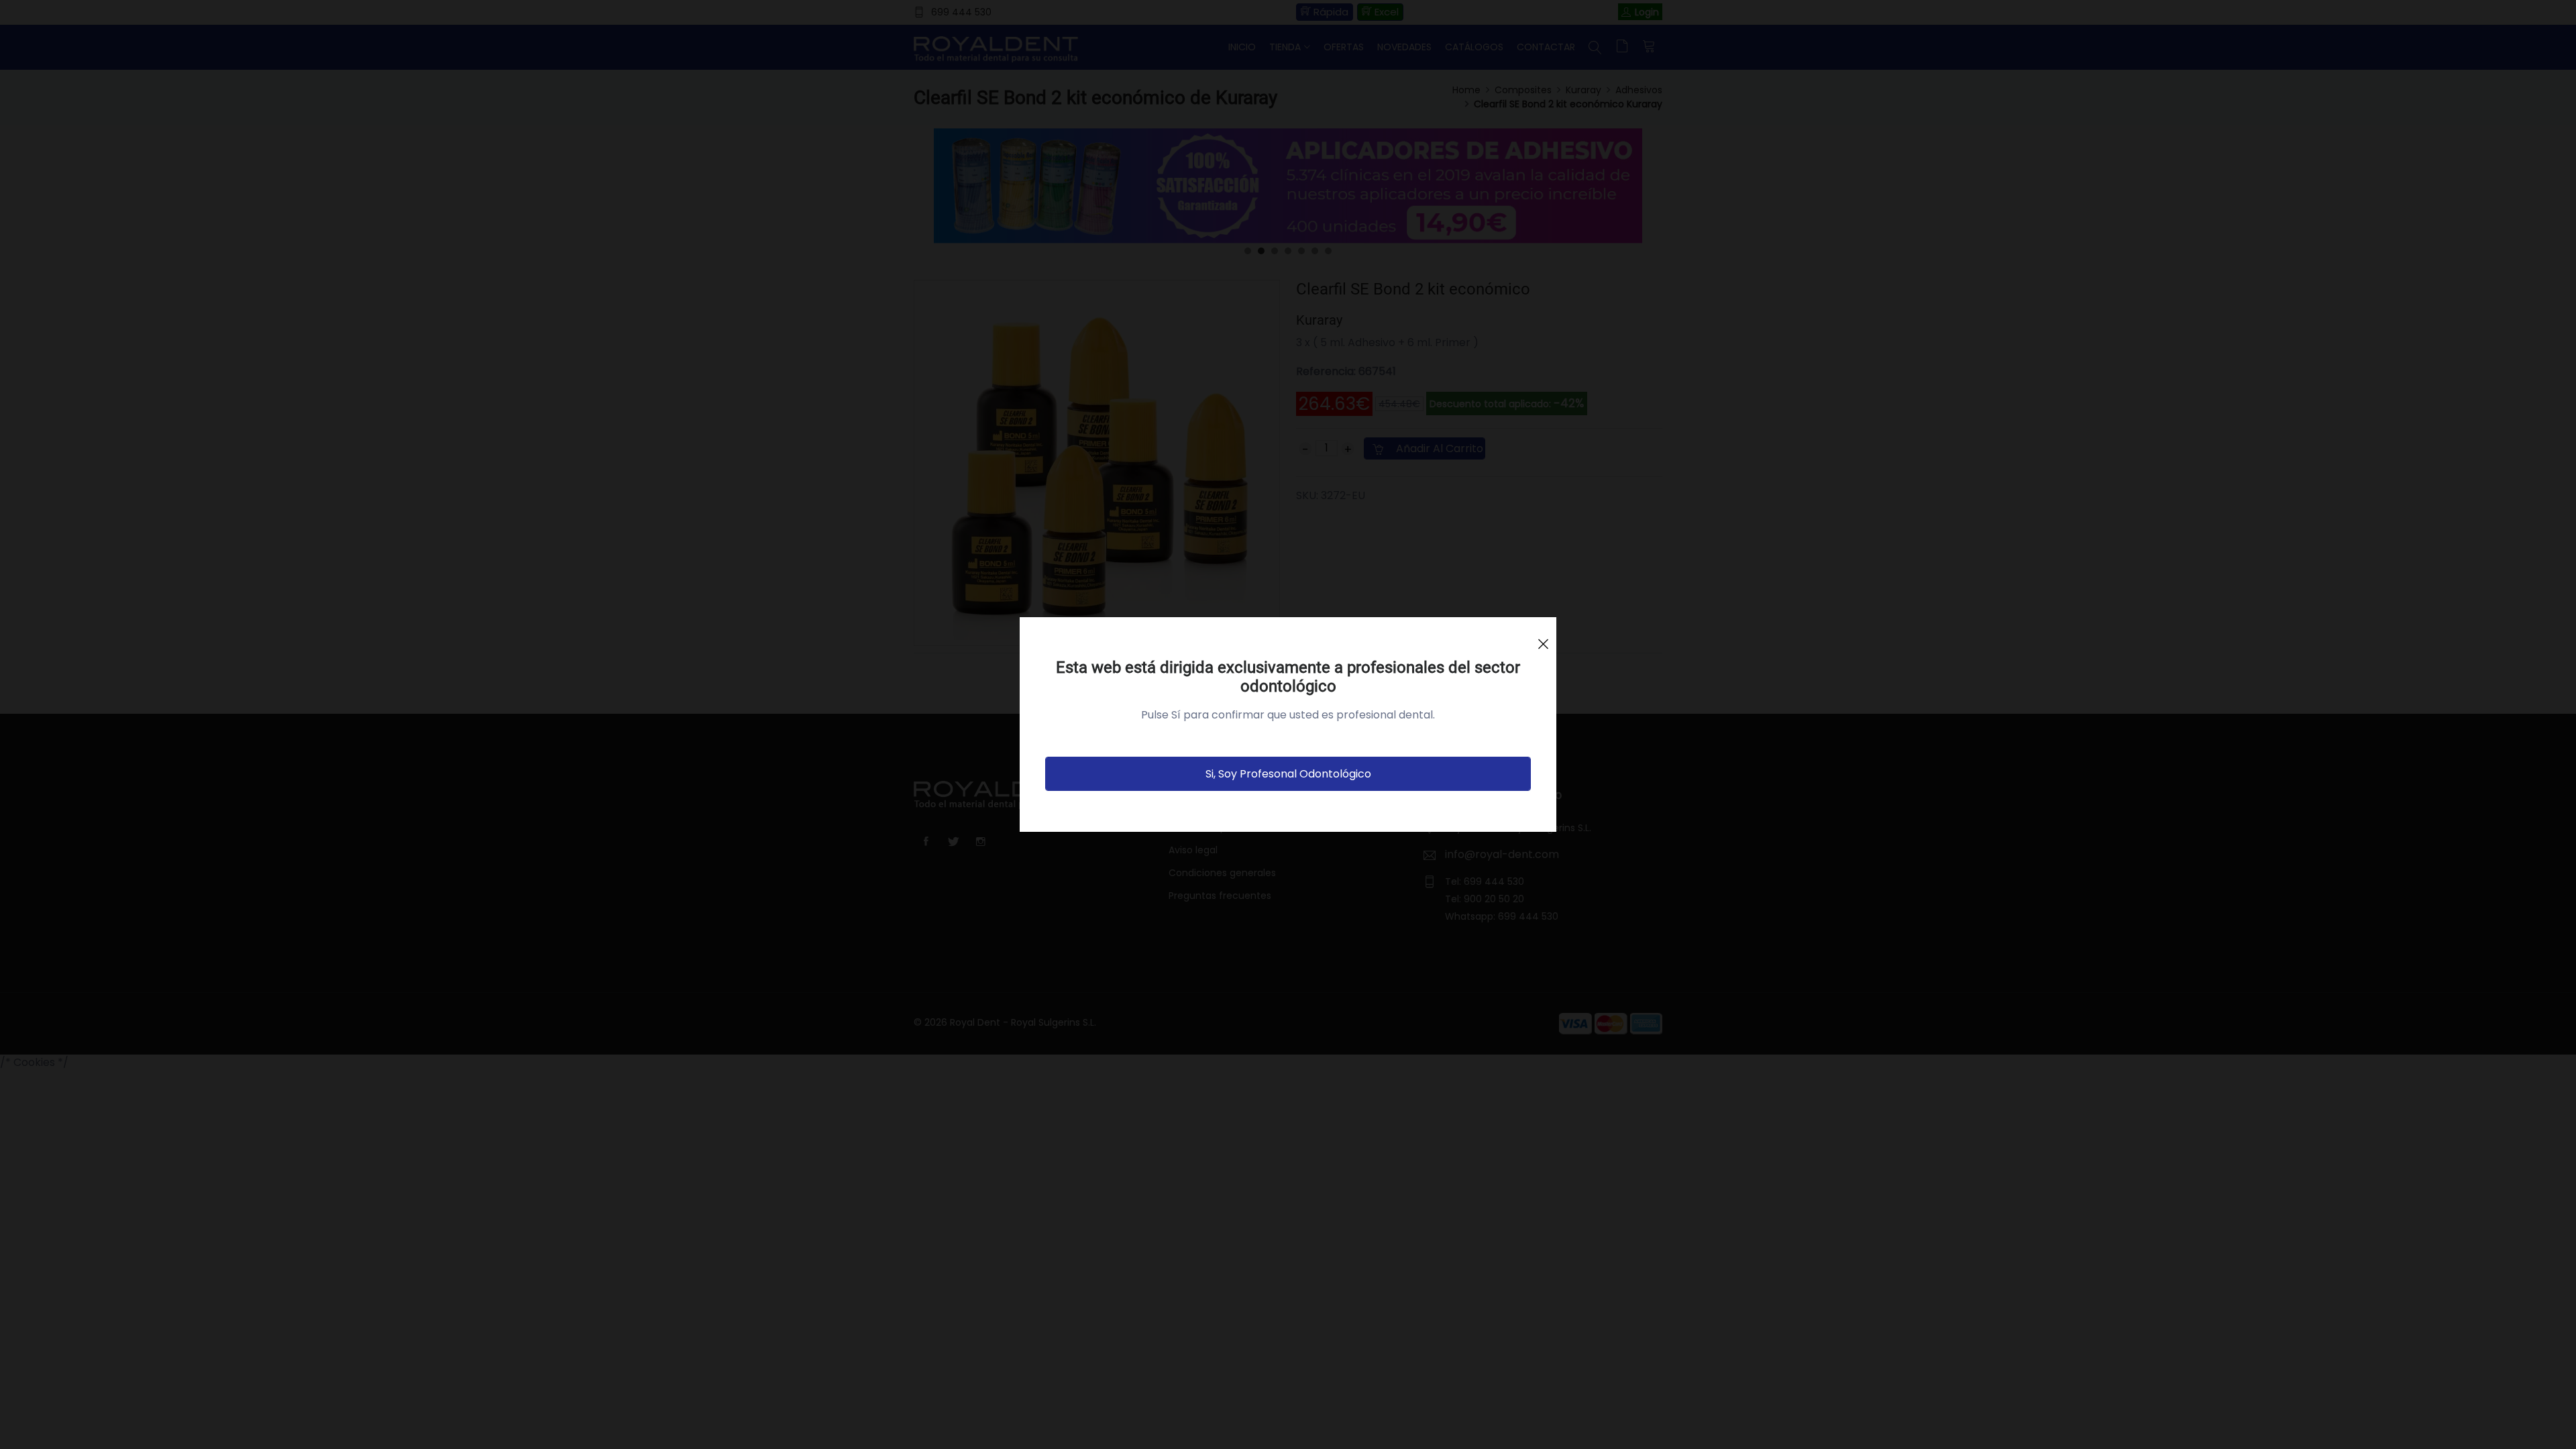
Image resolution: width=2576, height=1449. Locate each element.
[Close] (1543, 638)
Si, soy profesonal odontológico (1288, 774)
